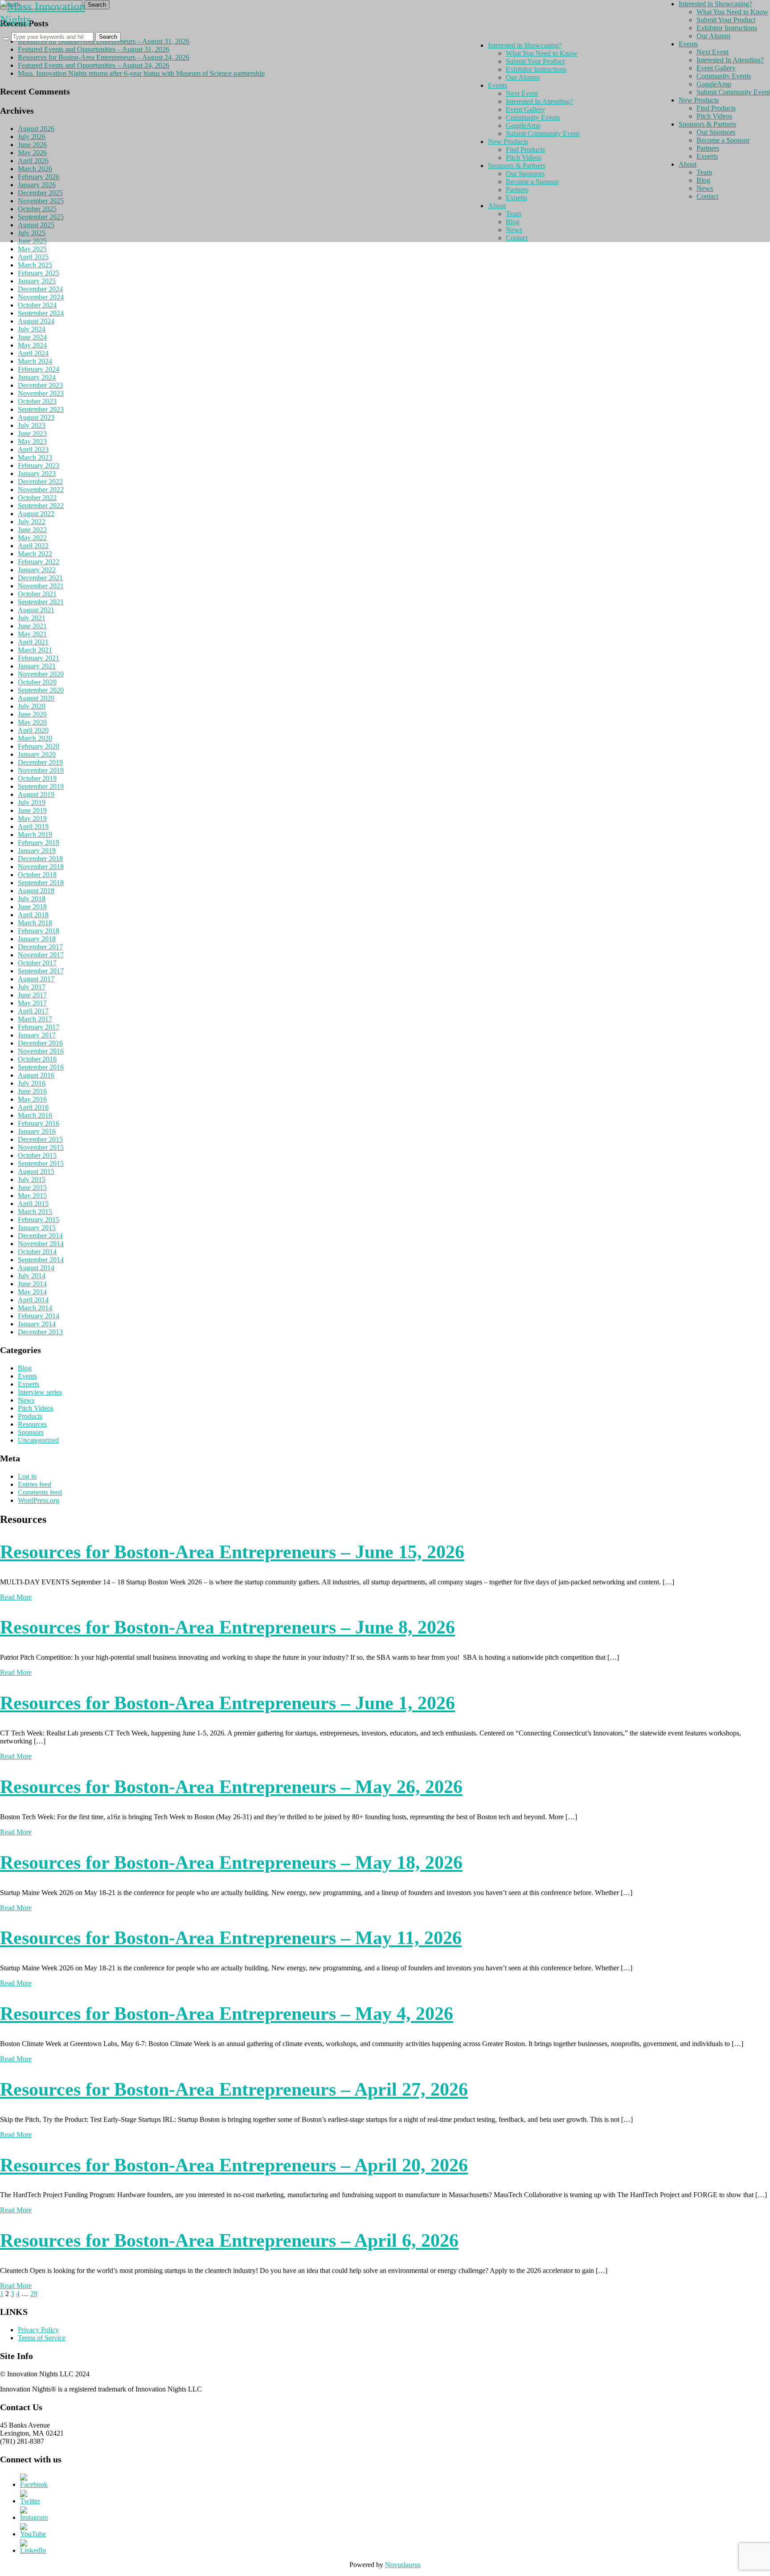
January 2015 (37, 1228)
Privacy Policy (38, 2330)
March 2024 (35, 361)
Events (27, 1376)
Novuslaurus (403, 2565)
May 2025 (32, 249)
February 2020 (39, 746)
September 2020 (41, 690)
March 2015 (35, 1212)
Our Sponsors (525, 174)
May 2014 (32, 1292)
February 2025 (39, 273)
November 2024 (41, 297)
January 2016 (37, 1131)
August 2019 (36, 794)
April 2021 (33, 642)
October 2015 (37, 1155)
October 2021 (37, 594)
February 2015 (39, 1220)
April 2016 (33, 1107)
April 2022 (33, 546)
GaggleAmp (523, 125)
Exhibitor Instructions (536, 69)
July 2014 (32, 1276)
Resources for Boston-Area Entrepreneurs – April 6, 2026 (229, 2240)
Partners (517, 190)
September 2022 (41, 506)
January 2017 (37, 1035)
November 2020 (41, 674)
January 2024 (37, 377)
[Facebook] (34, 2484)
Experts (29, 1384)
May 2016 (32, 1099)
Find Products (525, 150)
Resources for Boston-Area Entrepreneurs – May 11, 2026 (231, 1938)
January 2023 (37, 474)
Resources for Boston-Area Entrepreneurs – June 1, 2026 (227, 1703)
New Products (508, 142)
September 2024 (41, 313)
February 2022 (39, 562)
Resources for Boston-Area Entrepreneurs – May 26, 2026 (231, 1787)
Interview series (40, 1392)
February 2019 (39, 843)
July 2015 (32, 1179)
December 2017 (40, 947)
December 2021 (40, 578)
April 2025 (33, 257)
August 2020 (36, 698)
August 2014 (36, 1268)
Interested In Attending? (539, 101)
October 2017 (37, 963)
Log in (27, 1476)
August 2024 (36, 321)
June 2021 (32, 626)
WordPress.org (39, 1500)
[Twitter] (30, 2501)
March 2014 (35, 1308)
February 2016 (39, 1123)
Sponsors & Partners (517, 166)
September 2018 (41, 883)
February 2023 (39, 466)
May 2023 (32, 441)
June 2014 (32, 1284)
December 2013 (40, 1332)
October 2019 (37, 778)
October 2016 (37, 1059)
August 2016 (36, 1075)
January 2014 (37, 1324)
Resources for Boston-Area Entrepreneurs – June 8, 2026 (227, 1627)
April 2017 (33, 1011)
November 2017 (41, 955)
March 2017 (35, 1019)
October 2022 (37, 498)
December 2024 (40, 289)
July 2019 (32, 802)
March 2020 (35, 738)
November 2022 (41, 490)
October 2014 (37, 1252)
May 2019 (32, 818)
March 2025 (35, 265)
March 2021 (35, 650)
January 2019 (37, 851)
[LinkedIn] (33, 2550)
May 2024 (32, 345)
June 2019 (32, 810)
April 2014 (33, 1300)
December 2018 (40, 859)
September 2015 (41, 1163)
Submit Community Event (543, 133)
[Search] (6, 39)
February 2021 (39, 658)
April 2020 (33, 730)
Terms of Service (42, 2338)
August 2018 (36, 891)
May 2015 (32, 1196)
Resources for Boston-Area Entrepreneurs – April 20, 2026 (234, 2165)
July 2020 (32, 706)
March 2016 (35, 1115)
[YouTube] (33, 2534)
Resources (32, 1424)
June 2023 (32, 433)
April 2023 (33, 449)
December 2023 (40, 385)
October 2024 (37, 305)
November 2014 (41, 1244)
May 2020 (32, 722)
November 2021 (41, 586)
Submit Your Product (535, 61)
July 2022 (32, 522)
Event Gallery (525, 109)
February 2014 (39, 1316)
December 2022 (40, 482)
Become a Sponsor (532, 182)
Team (514, 214)
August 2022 (36, 514)
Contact (517, 238)
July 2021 (32, 618)
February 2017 (39, 1027)
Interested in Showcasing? (525, 45)
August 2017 (36, 979)
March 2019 (35, 835)
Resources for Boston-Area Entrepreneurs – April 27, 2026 (234, 2089)
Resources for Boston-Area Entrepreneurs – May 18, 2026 (231, 1862)
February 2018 (39, 931)
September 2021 (41, 602)
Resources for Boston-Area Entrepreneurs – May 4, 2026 (227, 2014)
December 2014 (40, 1236)
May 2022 (32, 538)
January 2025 (37, 281)
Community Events (533, 117)
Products (30, 1416)
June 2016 (32, 1091)
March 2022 (35, 554)
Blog (25, 1368)
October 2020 (37, 682)
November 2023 (41, 393)
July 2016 (32, 1083)
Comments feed (40, 1492)
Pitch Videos (36, 1408)
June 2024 (32, 337)
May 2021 (32, 634)
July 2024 (32, 329)
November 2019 (41, 770)
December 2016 (40, 1043)
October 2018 (37, 875)
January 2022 (37, 570)
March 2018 (35, 923)
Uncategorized (38, 1440)
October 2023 (37, 401)
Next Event (522, 93)
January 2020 (37, 754)
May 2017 (32, 1003)
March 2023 (35, 457)
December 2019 (40, 762)
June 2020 (32, 714)
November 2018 (41, 867)
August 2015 (36, 1171)
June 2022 (32, 530)
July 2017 (32, 987)
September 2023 (41, 409)
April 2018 (33, 915)
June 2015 (32, 1188)
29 (34, 2294)
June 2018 (32, 907)
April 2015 (33, 1204)
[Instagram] (34, 2517)
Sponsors (31, 1432)
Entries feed (35, 1484)
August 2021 (36, 610)
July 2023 (32, 425)
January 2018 (37, 939)
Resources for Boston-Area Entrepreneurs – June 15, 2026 (232, 1552)
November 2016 (41, 1051)
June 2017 (32, 995)
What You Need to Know (542, 53)
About (497, 206)
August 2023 (36, 417)
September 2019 (41, 786)
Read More (16, 1597)
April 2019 (33, 827)
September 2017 (41, 971)
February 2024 (39, 369)
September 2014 (41, 1260)
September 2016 (41, 1067)
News (26, 1400)
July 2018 (32, 899)
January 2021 (37, 666)
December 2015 (40, 1139)
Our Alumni (523, 77)
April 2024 (33, 353)
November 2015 (41, 1147)
